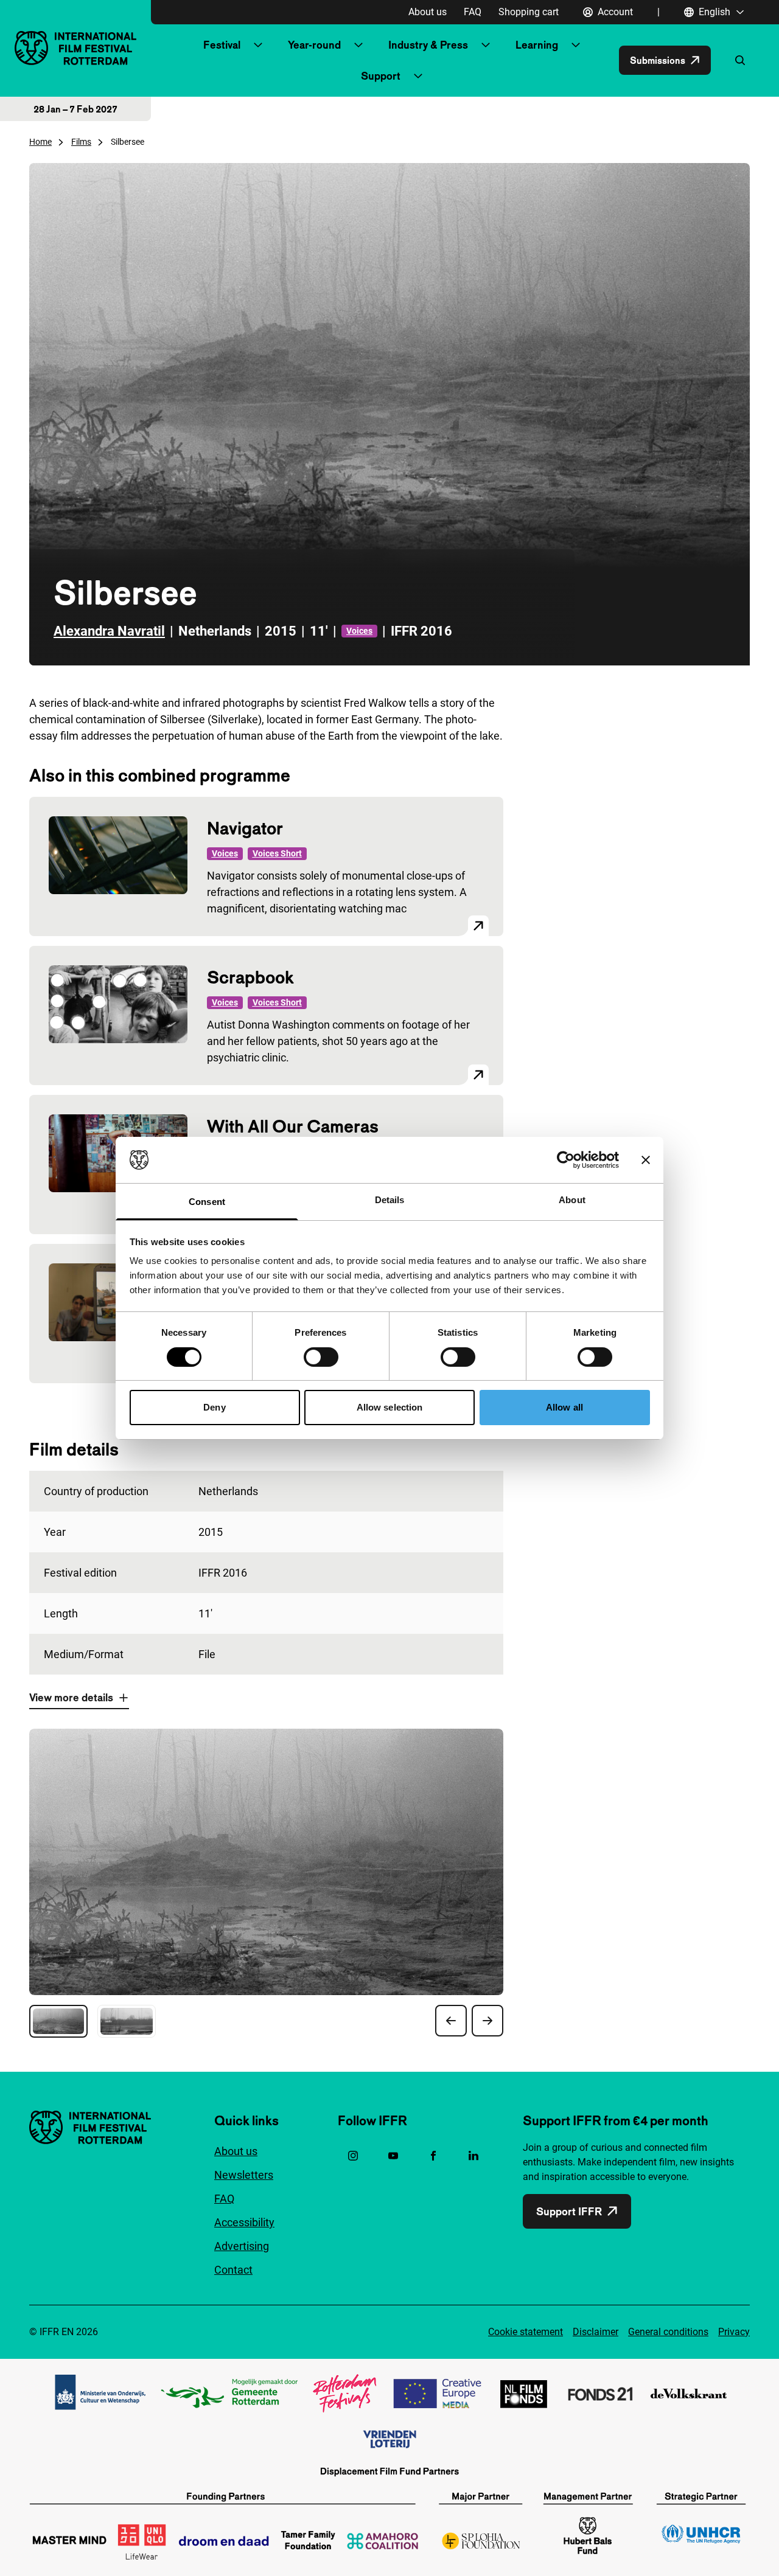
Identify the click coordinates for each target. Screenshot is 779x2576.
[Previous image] (451, 2021)
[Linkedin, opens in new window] (473, 2156)
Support (381, 76)
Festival (222, 45)
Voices (359, 631)
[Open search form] (740, 60)
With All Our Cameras (293, 1126)
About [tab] (572, 1200)
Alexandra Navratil (109, 631)
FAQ (473, 12)
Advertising (242, 2246)
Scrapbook (250, 977)
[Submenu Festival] (258, 45)
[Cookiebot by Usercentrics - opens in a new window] (566, 1160)
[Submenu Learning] (576, 45)
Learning (537, 45)
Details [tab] (390, 1200)
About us (428, 12)
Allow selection (390, 1407)
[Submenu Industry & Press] (486, 45)
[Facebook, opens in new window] (433, 2156)
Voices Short (277, 853)
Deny (214, 1407)
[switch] (321, 1357)
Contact (233, 2270)
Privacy (734, 2332)
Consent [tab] (207, 1202)
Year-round (314, 45)
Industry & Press (428, 45)
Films (81, 142)
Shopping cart (529, 12)
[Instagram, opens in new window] (353, 2156)
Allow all (564, 1407)
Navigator (245, 828)
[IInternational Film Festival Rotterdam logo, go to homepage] (75, 48)
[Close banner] (646, 1160)
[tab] (58, 2021)
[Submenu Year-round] (358, 45)
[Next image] (487, 2021)
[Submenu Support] (418, 76)
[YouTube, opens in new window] (393, 2156)
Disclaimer (596, 2332)
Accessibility (244, 2222)
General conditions (668, 2332)
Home (40, 142)
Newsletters (244, 2175)
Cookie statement (526, 2332)
